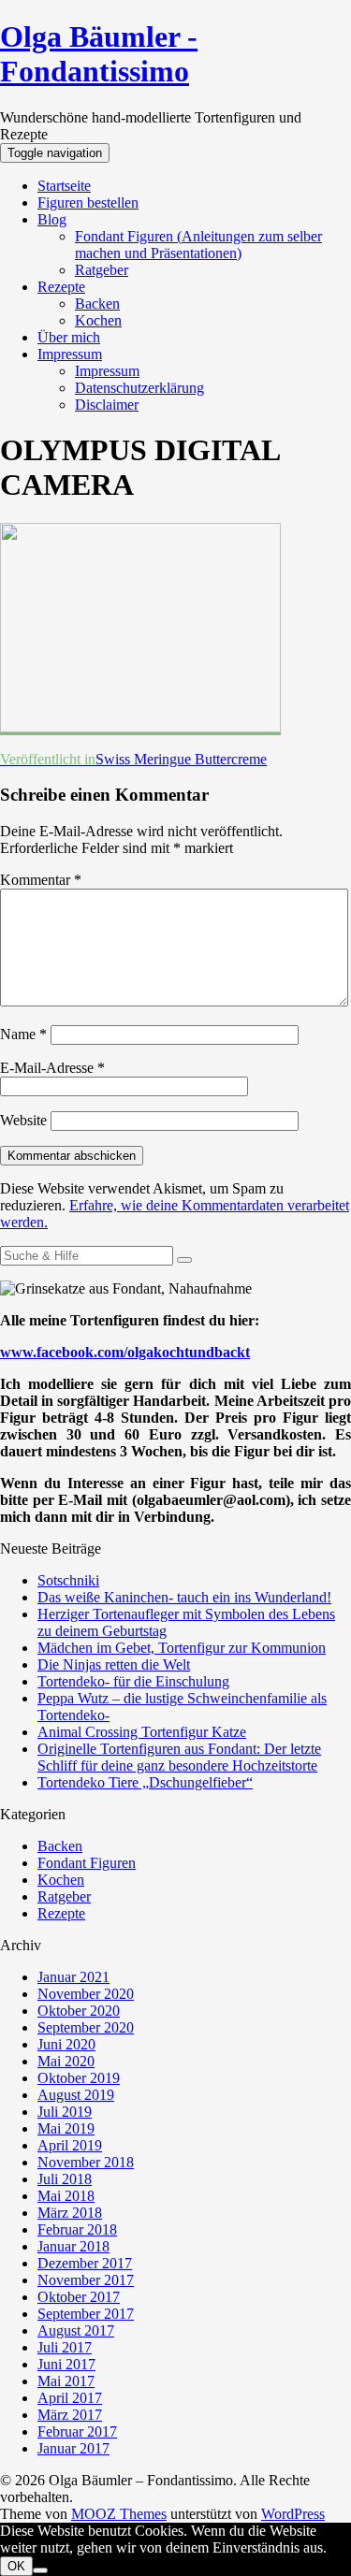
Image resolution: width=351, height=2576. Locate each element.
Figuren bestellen (88, 203)
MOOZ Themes (119, 2514)
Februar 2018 (77, 2229)
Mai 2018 (66, 2196)
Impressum (70, 354)
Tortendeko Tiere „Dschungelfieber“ (145, 1782)
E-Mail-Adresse (52, 1068)
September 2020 (86, 2027)
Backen (97, 304)
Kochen (98, 320)
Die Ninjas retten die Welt (114, 1664)
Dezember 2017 (85, 2263)
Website (23, 1120)
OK (16, 2566)
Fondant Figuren (87, 1863)
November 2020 (86, 1994)
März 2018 (70, 2213)
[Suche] (184, 1260)
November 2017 (86, 2280)
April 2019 (70, 2145)
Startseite (64, 186)
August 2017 (76, 2330)
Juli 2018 (65, 2179)
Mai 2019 (66, 2128)
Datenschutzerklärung (139, 388)
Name (23, 1034)
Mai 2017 (66, 2381)
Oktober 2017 (79, 2297)
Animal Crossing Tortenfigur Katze (142, 1732)
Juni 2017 (66, 2364)
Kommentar (41, 880)
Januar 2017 (73, 2448)
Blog (52, 219)
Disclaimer (107, 405)
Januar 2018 (73, 2246)
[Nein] (40, 2570)
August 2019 (76, 2095)
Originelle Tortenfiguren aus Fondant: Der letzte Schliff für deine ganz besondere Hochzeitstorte (179, 1757)
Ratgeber (102, 270)
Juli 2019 (65, 2112)
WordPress (293, 2514)
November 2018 (86, 2162)
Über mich (69, 337)
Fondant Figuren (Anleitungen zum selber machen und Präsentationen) (198, 245)
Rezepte (61, 287)
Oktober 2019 (79, 2078)
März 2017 (70, 2415)
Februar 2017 (77, 2431)
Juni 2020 (66, 2044)
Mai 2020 (66, 2061)
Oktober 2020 (79, 2011)
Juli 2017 (65, 2347)
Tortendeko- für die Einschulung (133, 1681)
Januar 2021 (73, 1977)
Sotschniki (68, 1580)
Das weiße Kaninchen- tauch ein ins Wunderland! (184, 1597)
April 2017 (70, 2398)
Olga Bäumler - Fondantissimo (99, 54)
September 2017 (86, 2314)
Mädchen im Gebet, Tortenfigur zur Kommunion (182, 1648)
